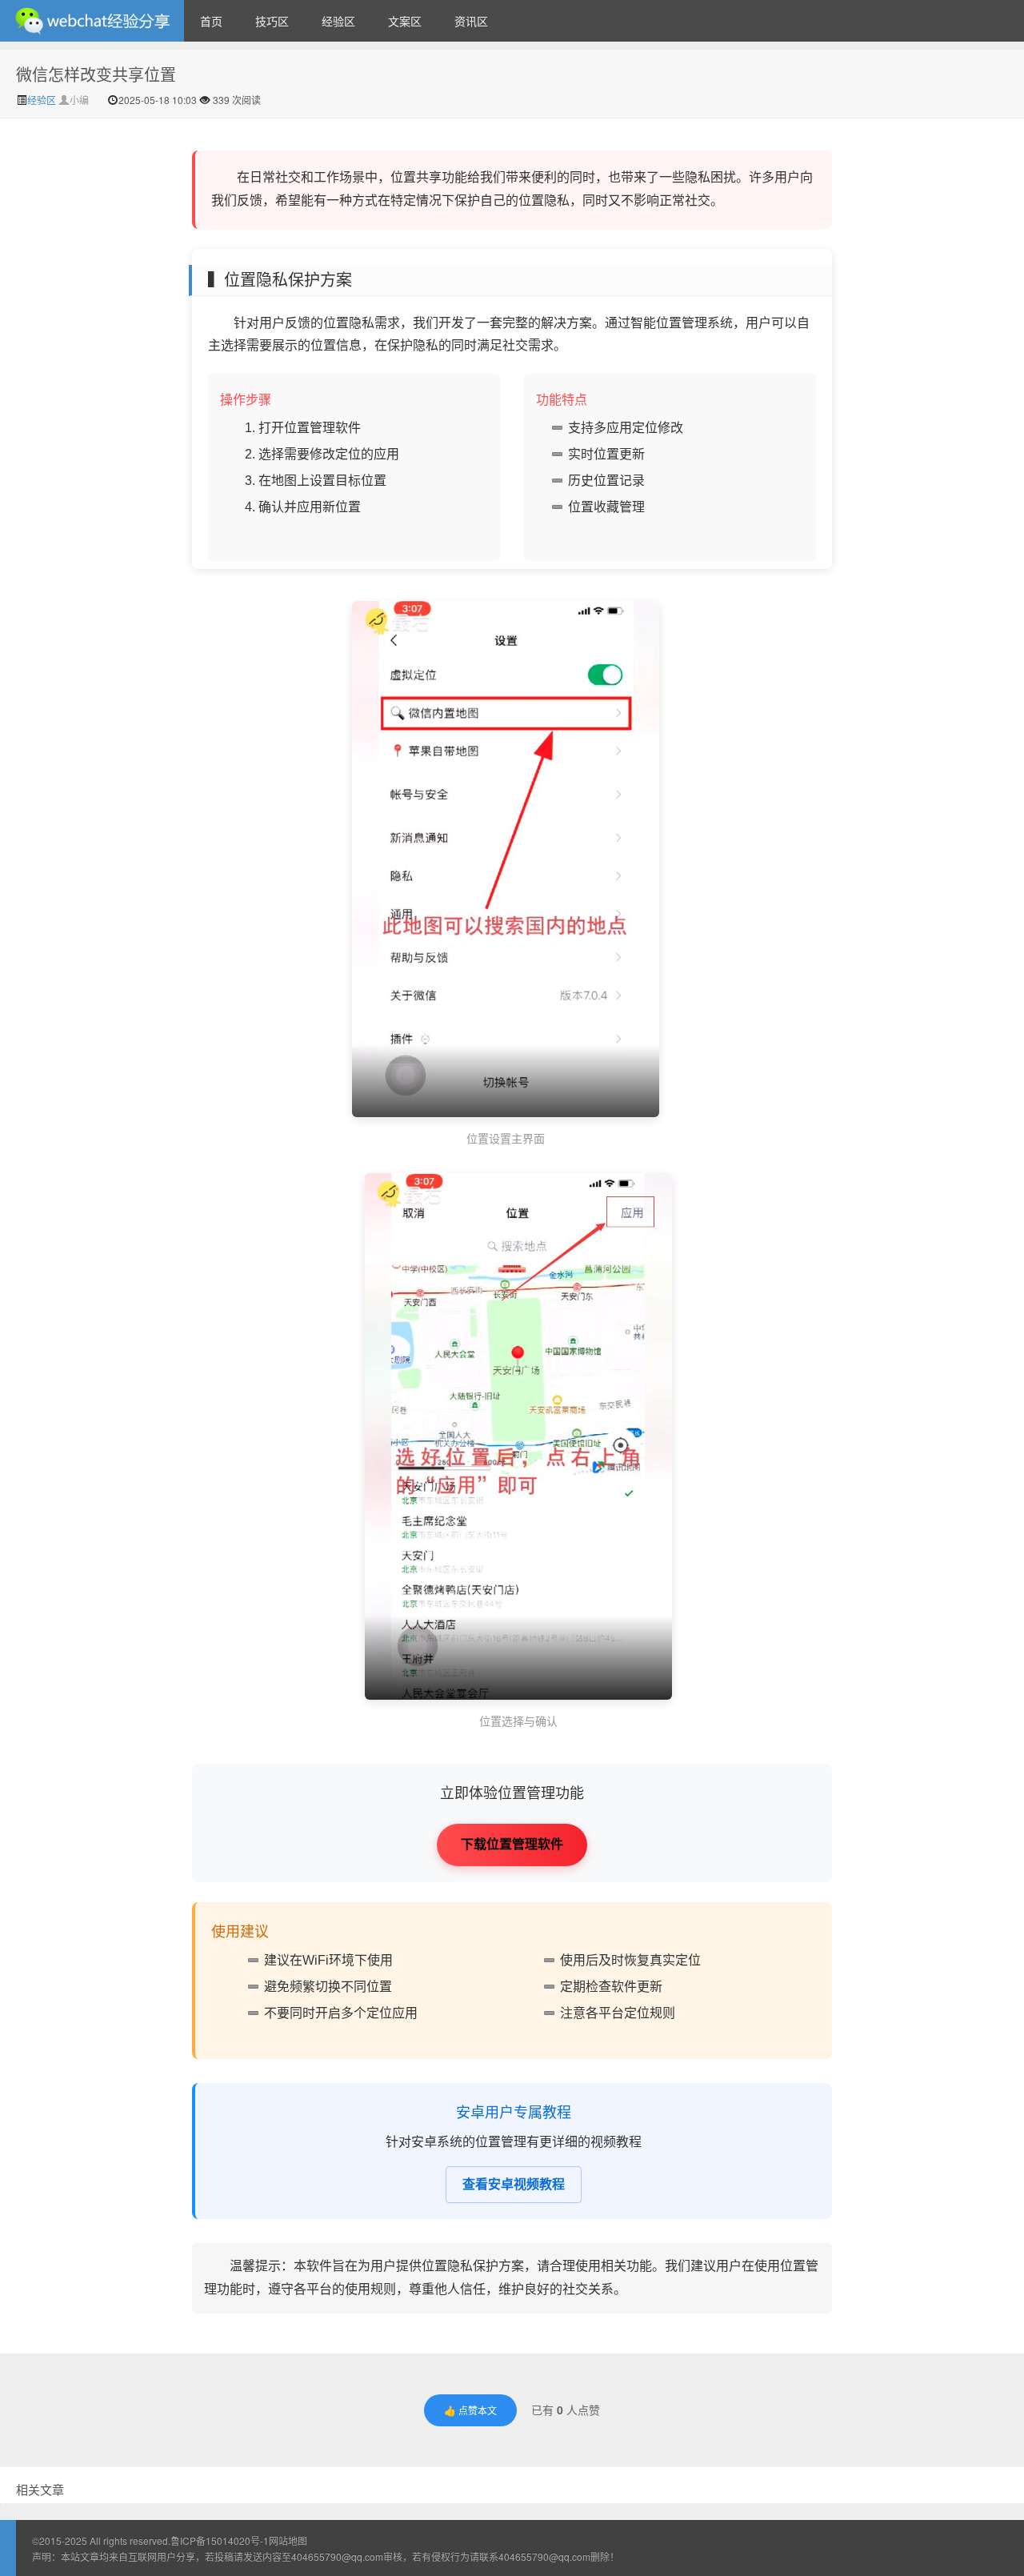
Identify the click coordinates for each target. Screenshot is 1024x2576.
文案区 (405, 21)
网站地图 (288, 2540)
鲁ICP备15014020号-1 (220, 2540)
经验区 (338, 21)
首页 (211, 21)
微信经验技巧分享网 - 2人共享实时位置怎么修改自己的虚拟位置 (92, 21)
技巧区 (272, 21)
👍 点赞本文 (470, 2410)
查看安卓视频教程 (514, 2184)
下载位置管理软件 (512, 1844)
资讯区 (471, 21)
